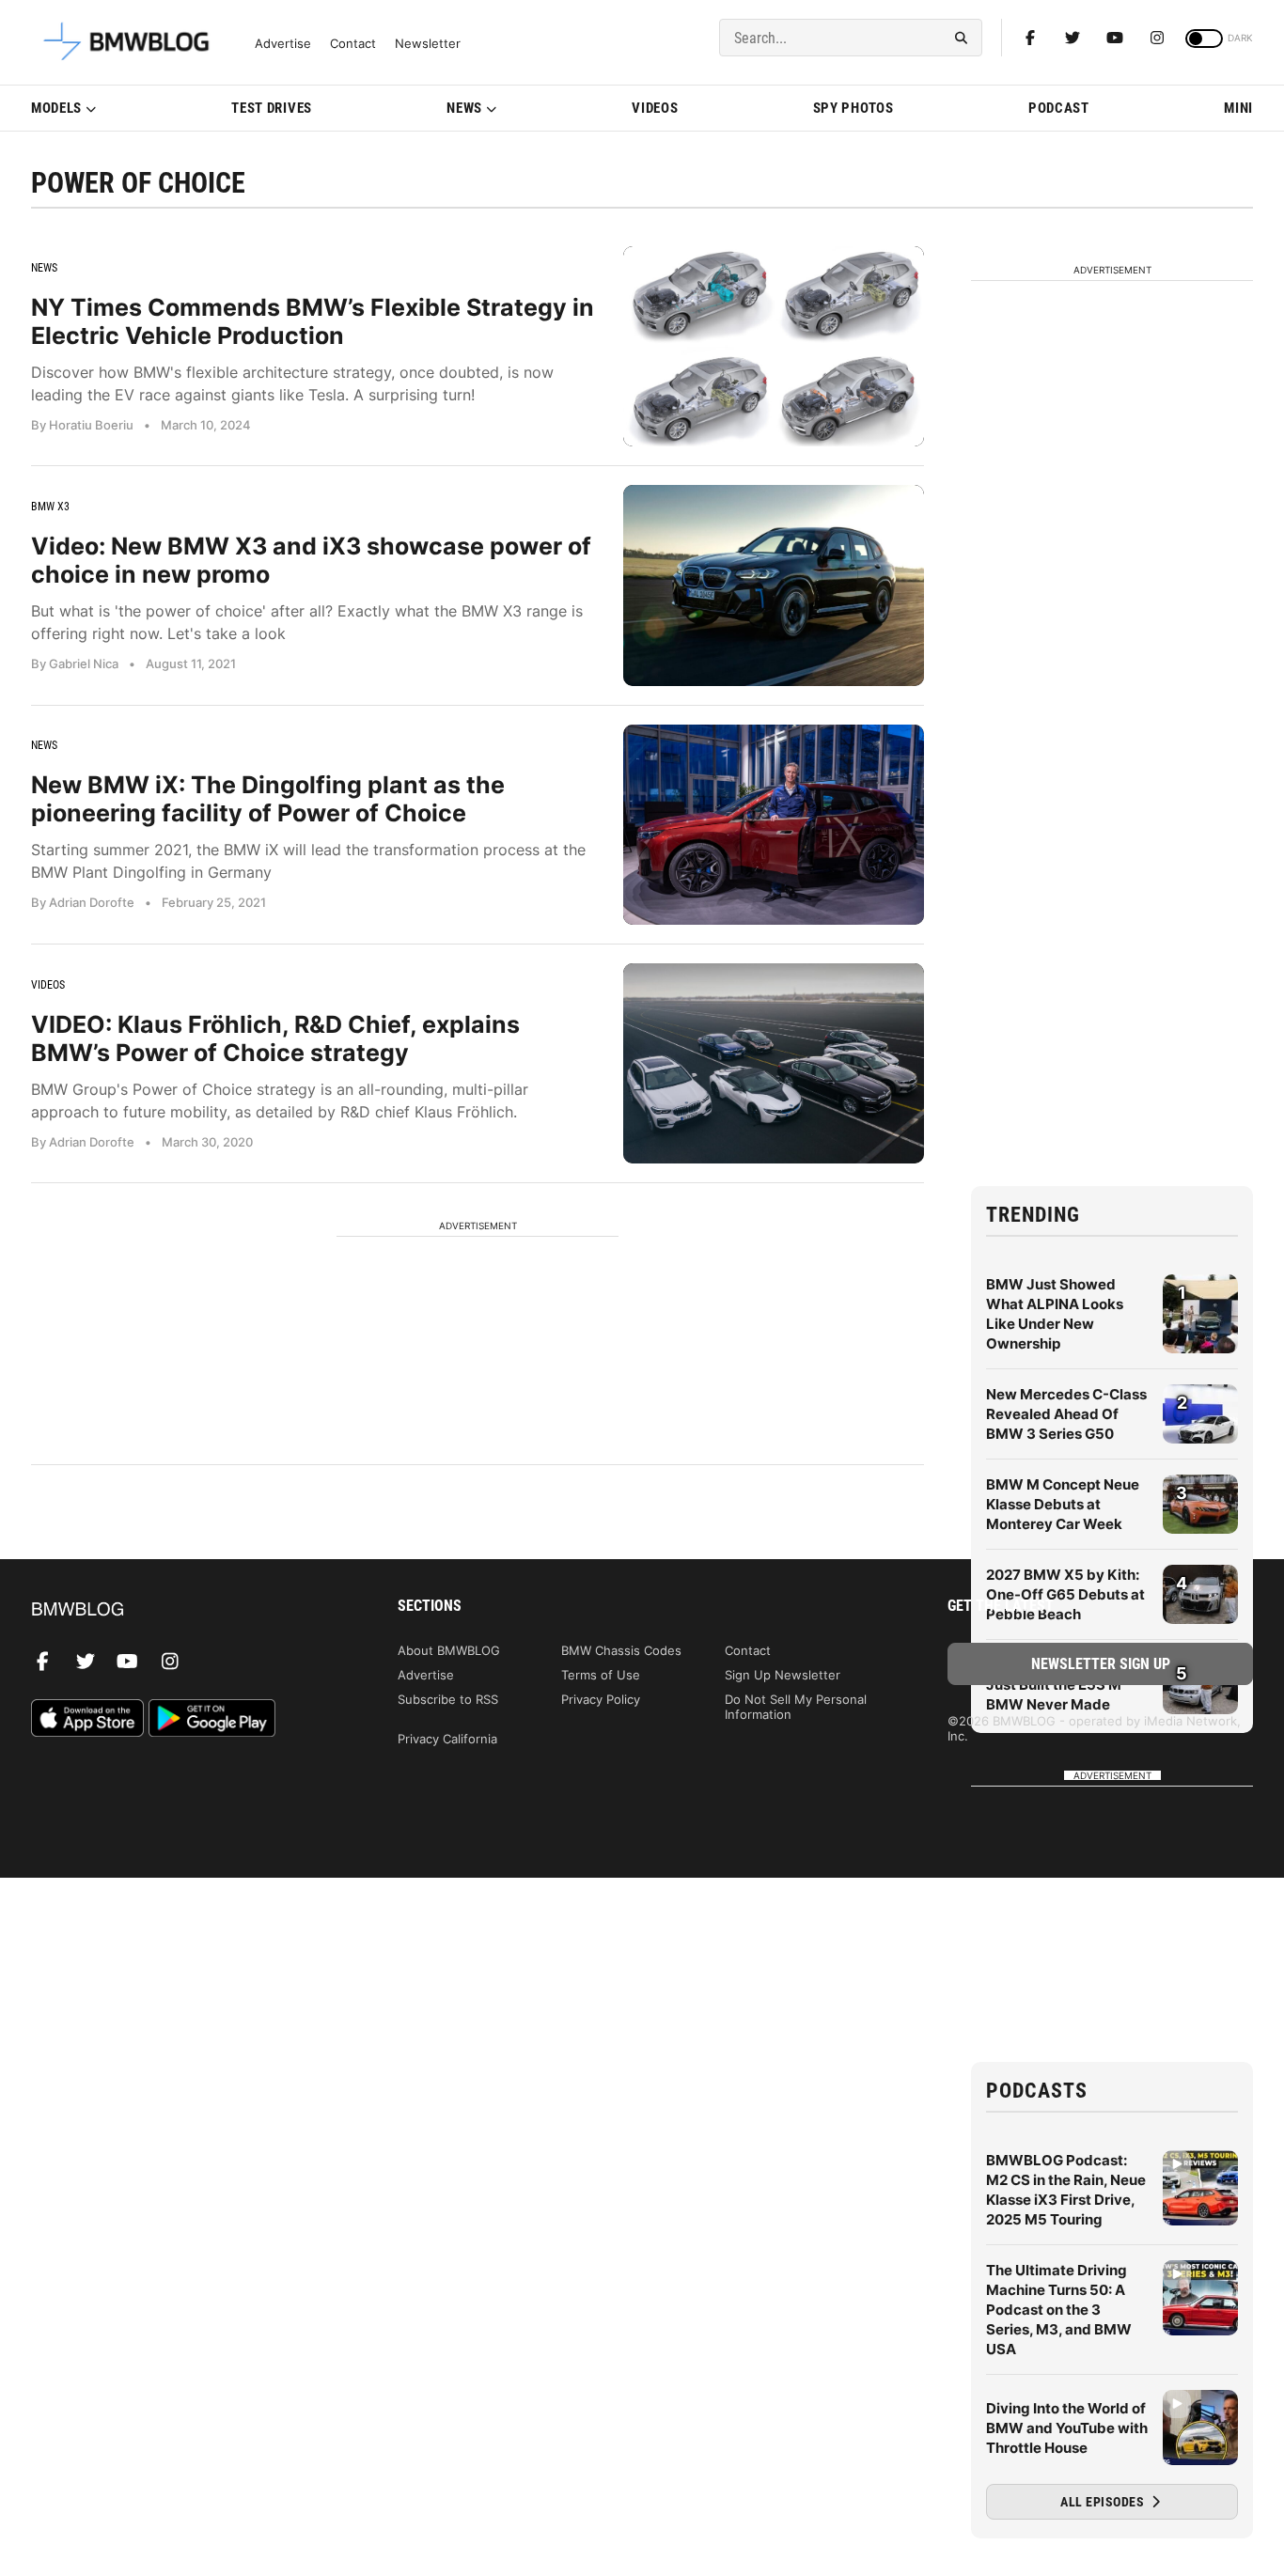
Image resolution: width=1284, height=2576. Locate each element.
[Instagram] (1157, 38)
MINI (1238, 108)
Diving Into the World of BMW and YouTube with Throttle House (1067, 2428)
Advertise (283, 44)
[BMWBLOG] (184, 1610)
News (464, 108)
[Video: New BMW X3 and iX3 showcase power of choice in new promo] (774, 585)
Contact (353, 44)
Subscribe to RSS (448, 1699)
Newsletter (428, 44)
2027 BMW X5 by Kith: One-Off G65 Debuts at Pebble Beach (1065, 1594)
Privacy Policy (601, 1699)
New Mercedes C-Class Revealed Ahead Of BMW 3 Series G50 (1066, 1414)
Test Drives (272, 108)
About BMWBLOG (449, 1650)
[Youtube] (1115, 38)
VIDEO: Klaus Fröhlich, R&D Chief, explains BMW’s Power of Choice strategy (275, 1038)
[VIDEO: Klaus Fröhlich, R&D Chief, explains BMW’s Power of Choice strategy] (774, 1063)
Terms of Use (601, 1675)
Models (56, 108)
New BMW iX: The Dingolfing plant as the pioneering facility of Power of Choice (268, 799)
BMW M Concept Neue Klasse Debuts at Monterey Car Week (1063, 1504)
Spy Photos (853, 108)
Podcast (1059, 108)
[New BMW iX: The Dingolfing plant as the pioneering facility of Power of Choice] (774, 825)
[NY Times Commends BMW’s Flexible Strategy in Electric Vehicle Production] (774, 346)
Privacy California (447, 1739)
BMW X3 (50, 507)
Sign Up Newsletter (783, 1675)
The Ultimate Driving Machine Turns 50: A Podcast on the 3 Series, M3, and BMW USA (1059, 2310)
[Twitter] (1073, 38)
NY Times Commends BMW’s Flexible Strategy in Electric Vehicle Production (313, 321)
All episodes (1104, 2502)
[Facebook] (1030, 38)
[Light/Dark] (1204, 39)
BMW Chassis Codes (621, 1650)
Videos (655, 108)
